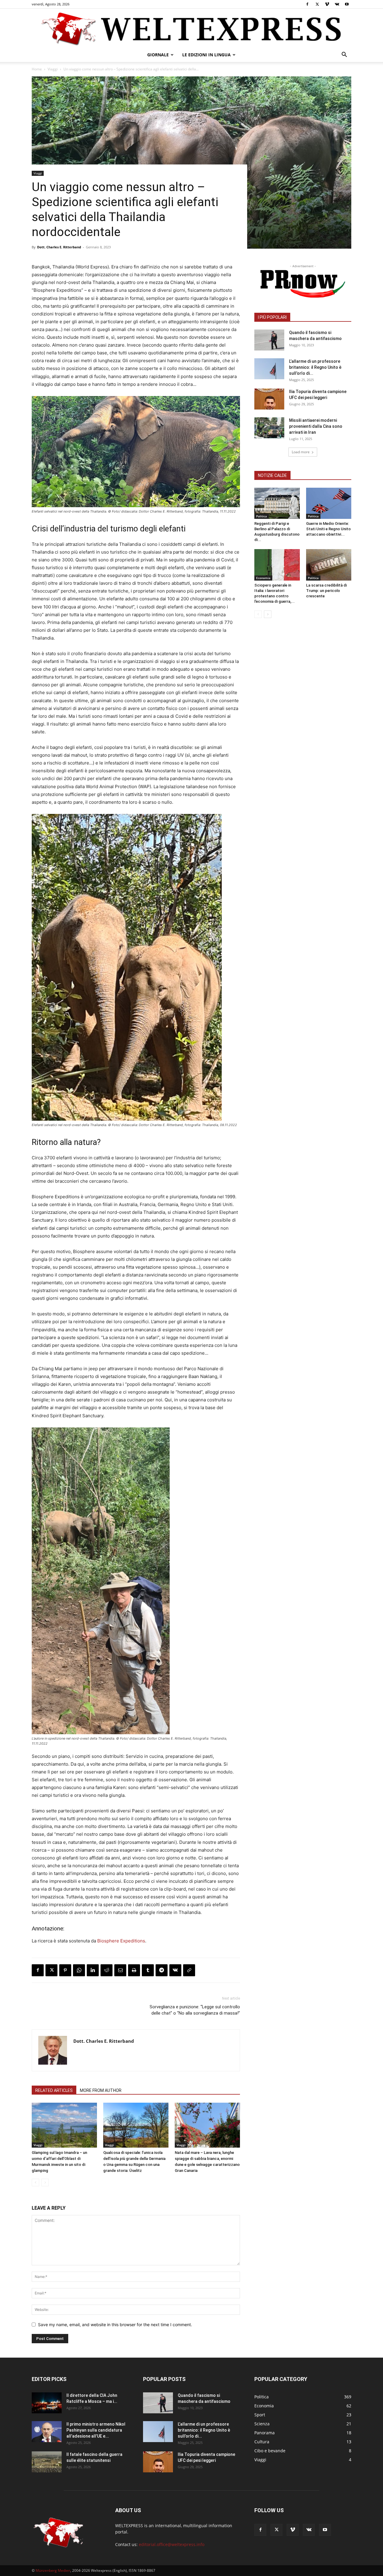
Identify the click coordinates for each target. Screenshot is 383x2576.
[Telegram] (162, 1970)
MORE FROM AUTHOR (101, 2090)
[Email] (120, 1970)
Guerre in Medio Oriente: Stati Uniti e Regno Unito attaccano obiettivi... (328, 529)
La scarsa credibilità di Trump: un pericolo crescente (326, 591)
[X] (317, 4)
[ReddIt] (107, 1970)
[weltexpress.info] (191, 28)
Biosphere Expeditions (121, 1941)
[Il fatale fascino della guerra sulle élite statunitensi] (47, 2462)
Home (37, 69)
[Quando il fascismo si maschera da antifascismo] (269, 340)
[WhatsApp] (79, 1970)
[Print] (134, 1970)
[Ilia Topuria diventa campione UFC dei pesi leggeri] (269, 399)
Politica (262, 516)
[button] (344, 55)
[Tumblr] (148, 1970)
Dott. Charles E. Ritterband (59, 247)
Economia (263, 578)
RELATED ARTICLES (54, 2090)
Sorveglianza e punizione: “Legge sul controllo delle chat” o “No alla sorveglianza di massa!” (195, 2010)
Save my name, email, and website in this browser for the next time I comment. (115, 2325)
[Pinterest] (65, 1970)
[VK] (175, 1970)
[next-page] (268, 614)
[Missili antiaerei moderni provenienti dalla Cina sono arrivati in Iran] (269, 428)
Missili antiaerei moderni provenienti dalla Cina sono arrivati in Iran (316, 426)
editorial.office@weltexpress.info (172, 2544)
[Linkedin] (93, 1970)
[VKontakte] (337, 4)
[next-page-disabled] (45, 2183)
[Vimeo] (327, 4)
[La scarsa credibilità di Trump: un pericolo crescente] (329, 565)
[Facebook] (307, 4)
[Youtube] (347, 4)
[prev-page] (35, 2183)
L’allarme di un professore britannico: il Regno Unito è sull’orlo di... (315, 367)
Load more (301, 452)
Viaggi (53, 69)
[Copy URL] (189, 1970)
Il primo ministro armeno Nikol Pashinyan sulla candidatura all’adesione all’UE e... (96, 2430)
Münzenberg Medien (53, 2570)
